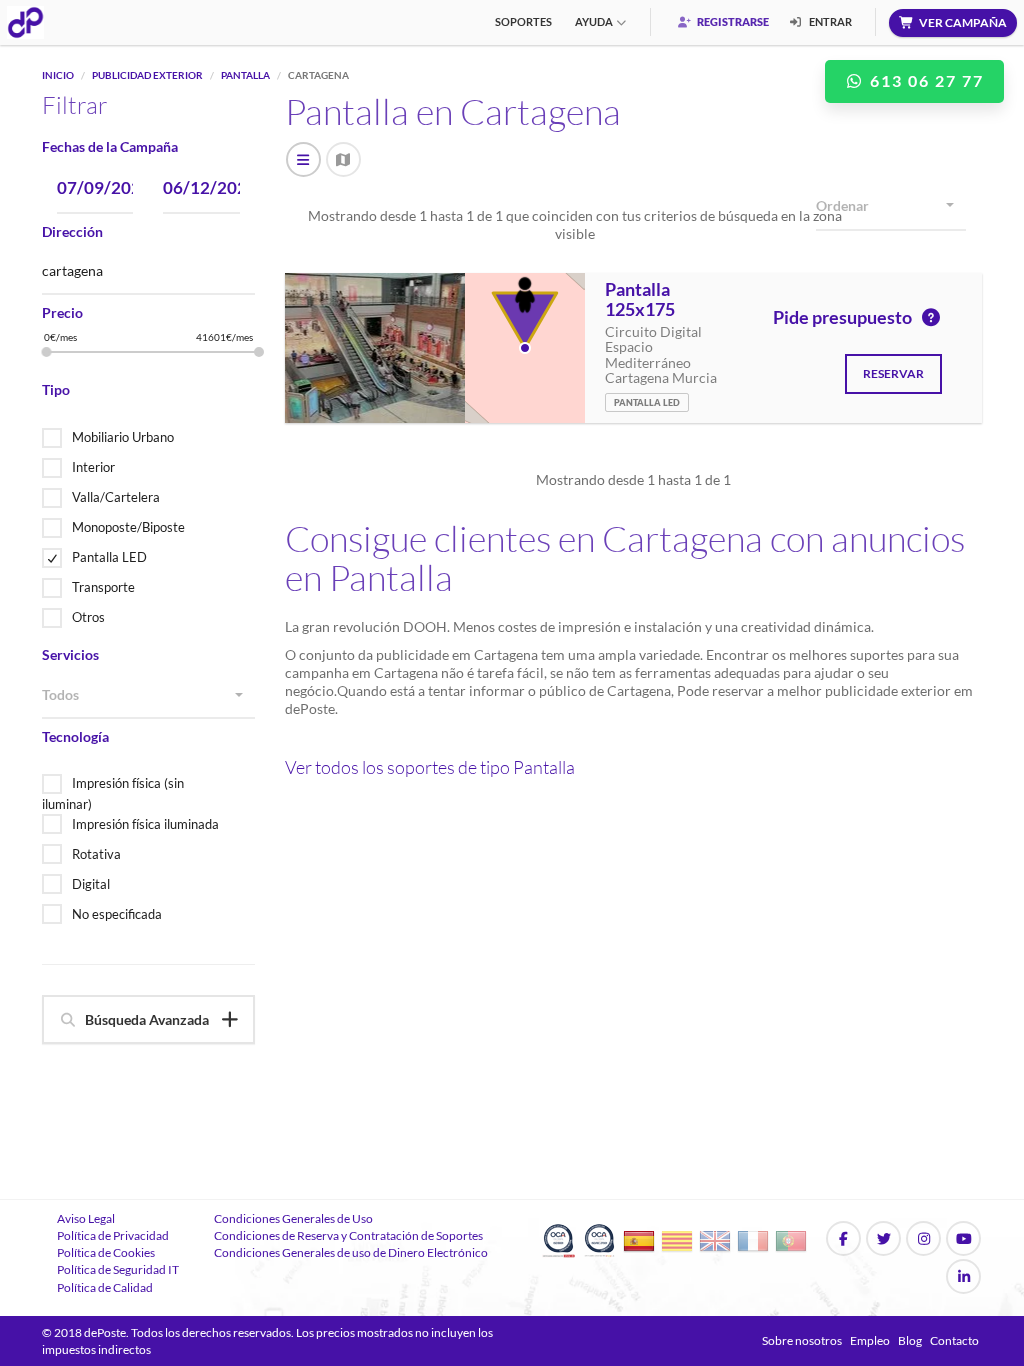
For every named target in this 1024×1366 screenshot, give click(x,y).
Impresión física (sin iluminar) (113, 793)
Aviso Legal (86, 1218)
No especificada (117, 914)
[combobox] (148, 696)
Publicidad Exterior (147, 75)
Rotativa (96, 854)
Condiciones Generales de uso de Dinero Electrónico (351, 1252)
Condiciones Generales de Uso (293, 1218)
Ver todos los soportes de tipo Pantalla (430, 767)
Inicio (58, 75)
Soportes (523, 21)
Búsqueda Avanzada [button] (147, 1019)
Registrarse (732, 21)
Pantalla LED (109, 557)
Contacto (954, 1340)
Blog (910, 1340)
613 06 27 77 (924, 80)
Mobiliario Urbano (123, 437)
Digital (91, 884)
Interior (93, 467)
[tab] (148, 1019)
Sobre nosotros (802, 1340)
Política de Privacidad (113, 1235)
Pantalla (245, 75)
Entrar (829, 21)
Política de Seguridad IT (118, 1269)
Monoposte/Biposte (128, 527)
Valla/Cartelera (116, 497)
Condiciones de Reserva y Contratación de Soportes (348, 1235)
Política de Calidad (105, 1287)
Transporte (103, 587)
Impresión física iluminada (145, 824)
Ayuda (594, 21)
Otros (88, 617)
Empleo (870, 1340)
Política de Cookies (106, 1252)
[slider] (47, 352)
